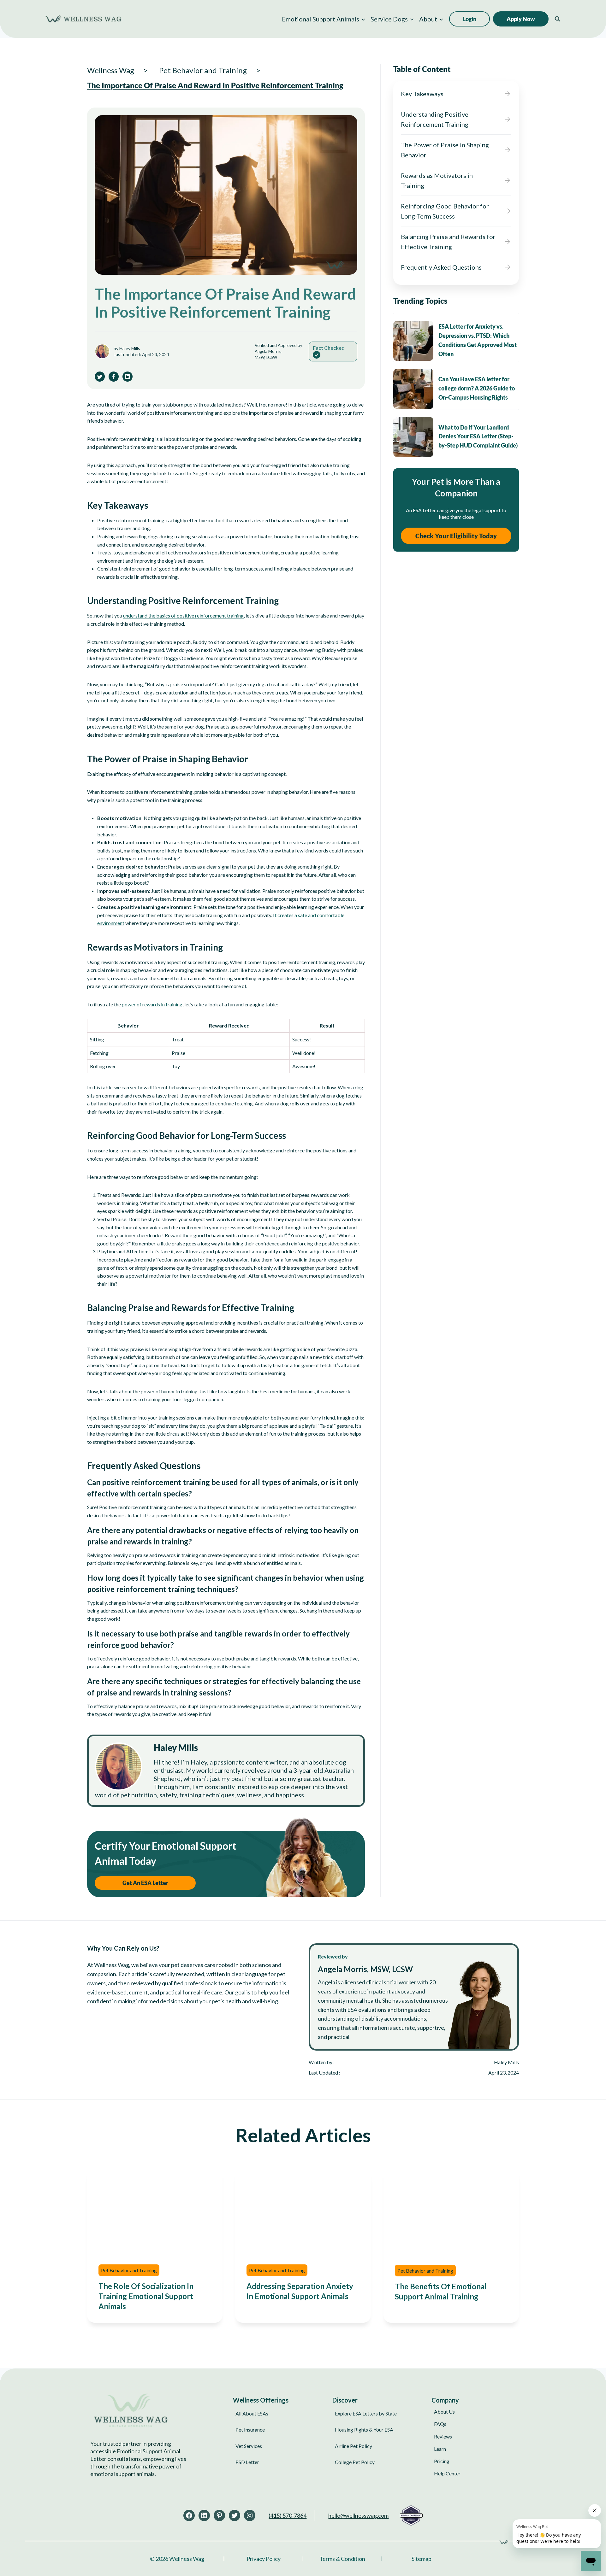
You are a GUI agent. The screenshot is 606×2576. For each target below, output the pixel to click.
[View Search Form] (557, 19)
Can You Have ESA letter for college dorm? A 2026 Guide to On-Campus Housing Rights (477, 388)
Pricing (442, 2461)
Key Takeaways (422, 94)
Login (469, 19)
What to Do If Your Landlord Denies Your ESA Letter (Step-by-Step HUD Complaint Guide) (478, 436)
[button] (324, 19)
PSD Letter (247, 2462)
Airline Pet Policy (353, 2446)
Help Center (447, 2473)
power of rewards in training (152, 1004)
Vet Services (249, 2446)
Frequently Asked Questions (441, 267)
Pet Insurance (250, 2430)
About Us (444, 2412)
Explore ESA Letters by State (366, 2413)
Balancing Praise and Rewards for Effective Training (448, 242)
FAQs (440, 2424)
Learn (440, 2448)
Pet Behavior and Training (129, 2270)
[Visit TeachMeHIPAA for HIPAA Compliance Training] (411, 2515)
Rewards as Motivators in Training (437, 180)
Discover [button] (345, 2400)
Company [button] (445, 2400)
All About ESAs (252, 2413)
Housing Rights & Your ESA (364, 2430)
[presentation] (413, 341)
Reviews (443, 2436)
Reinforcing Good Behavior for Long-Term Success (445, 211)
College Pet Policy (355, 2462)
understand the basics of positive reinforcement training (183, 615)
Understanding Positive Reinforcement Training (435, 119)
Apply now (521, 19)
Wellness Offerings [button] (261, 2400)
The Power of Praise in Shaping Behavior (445, 150)
